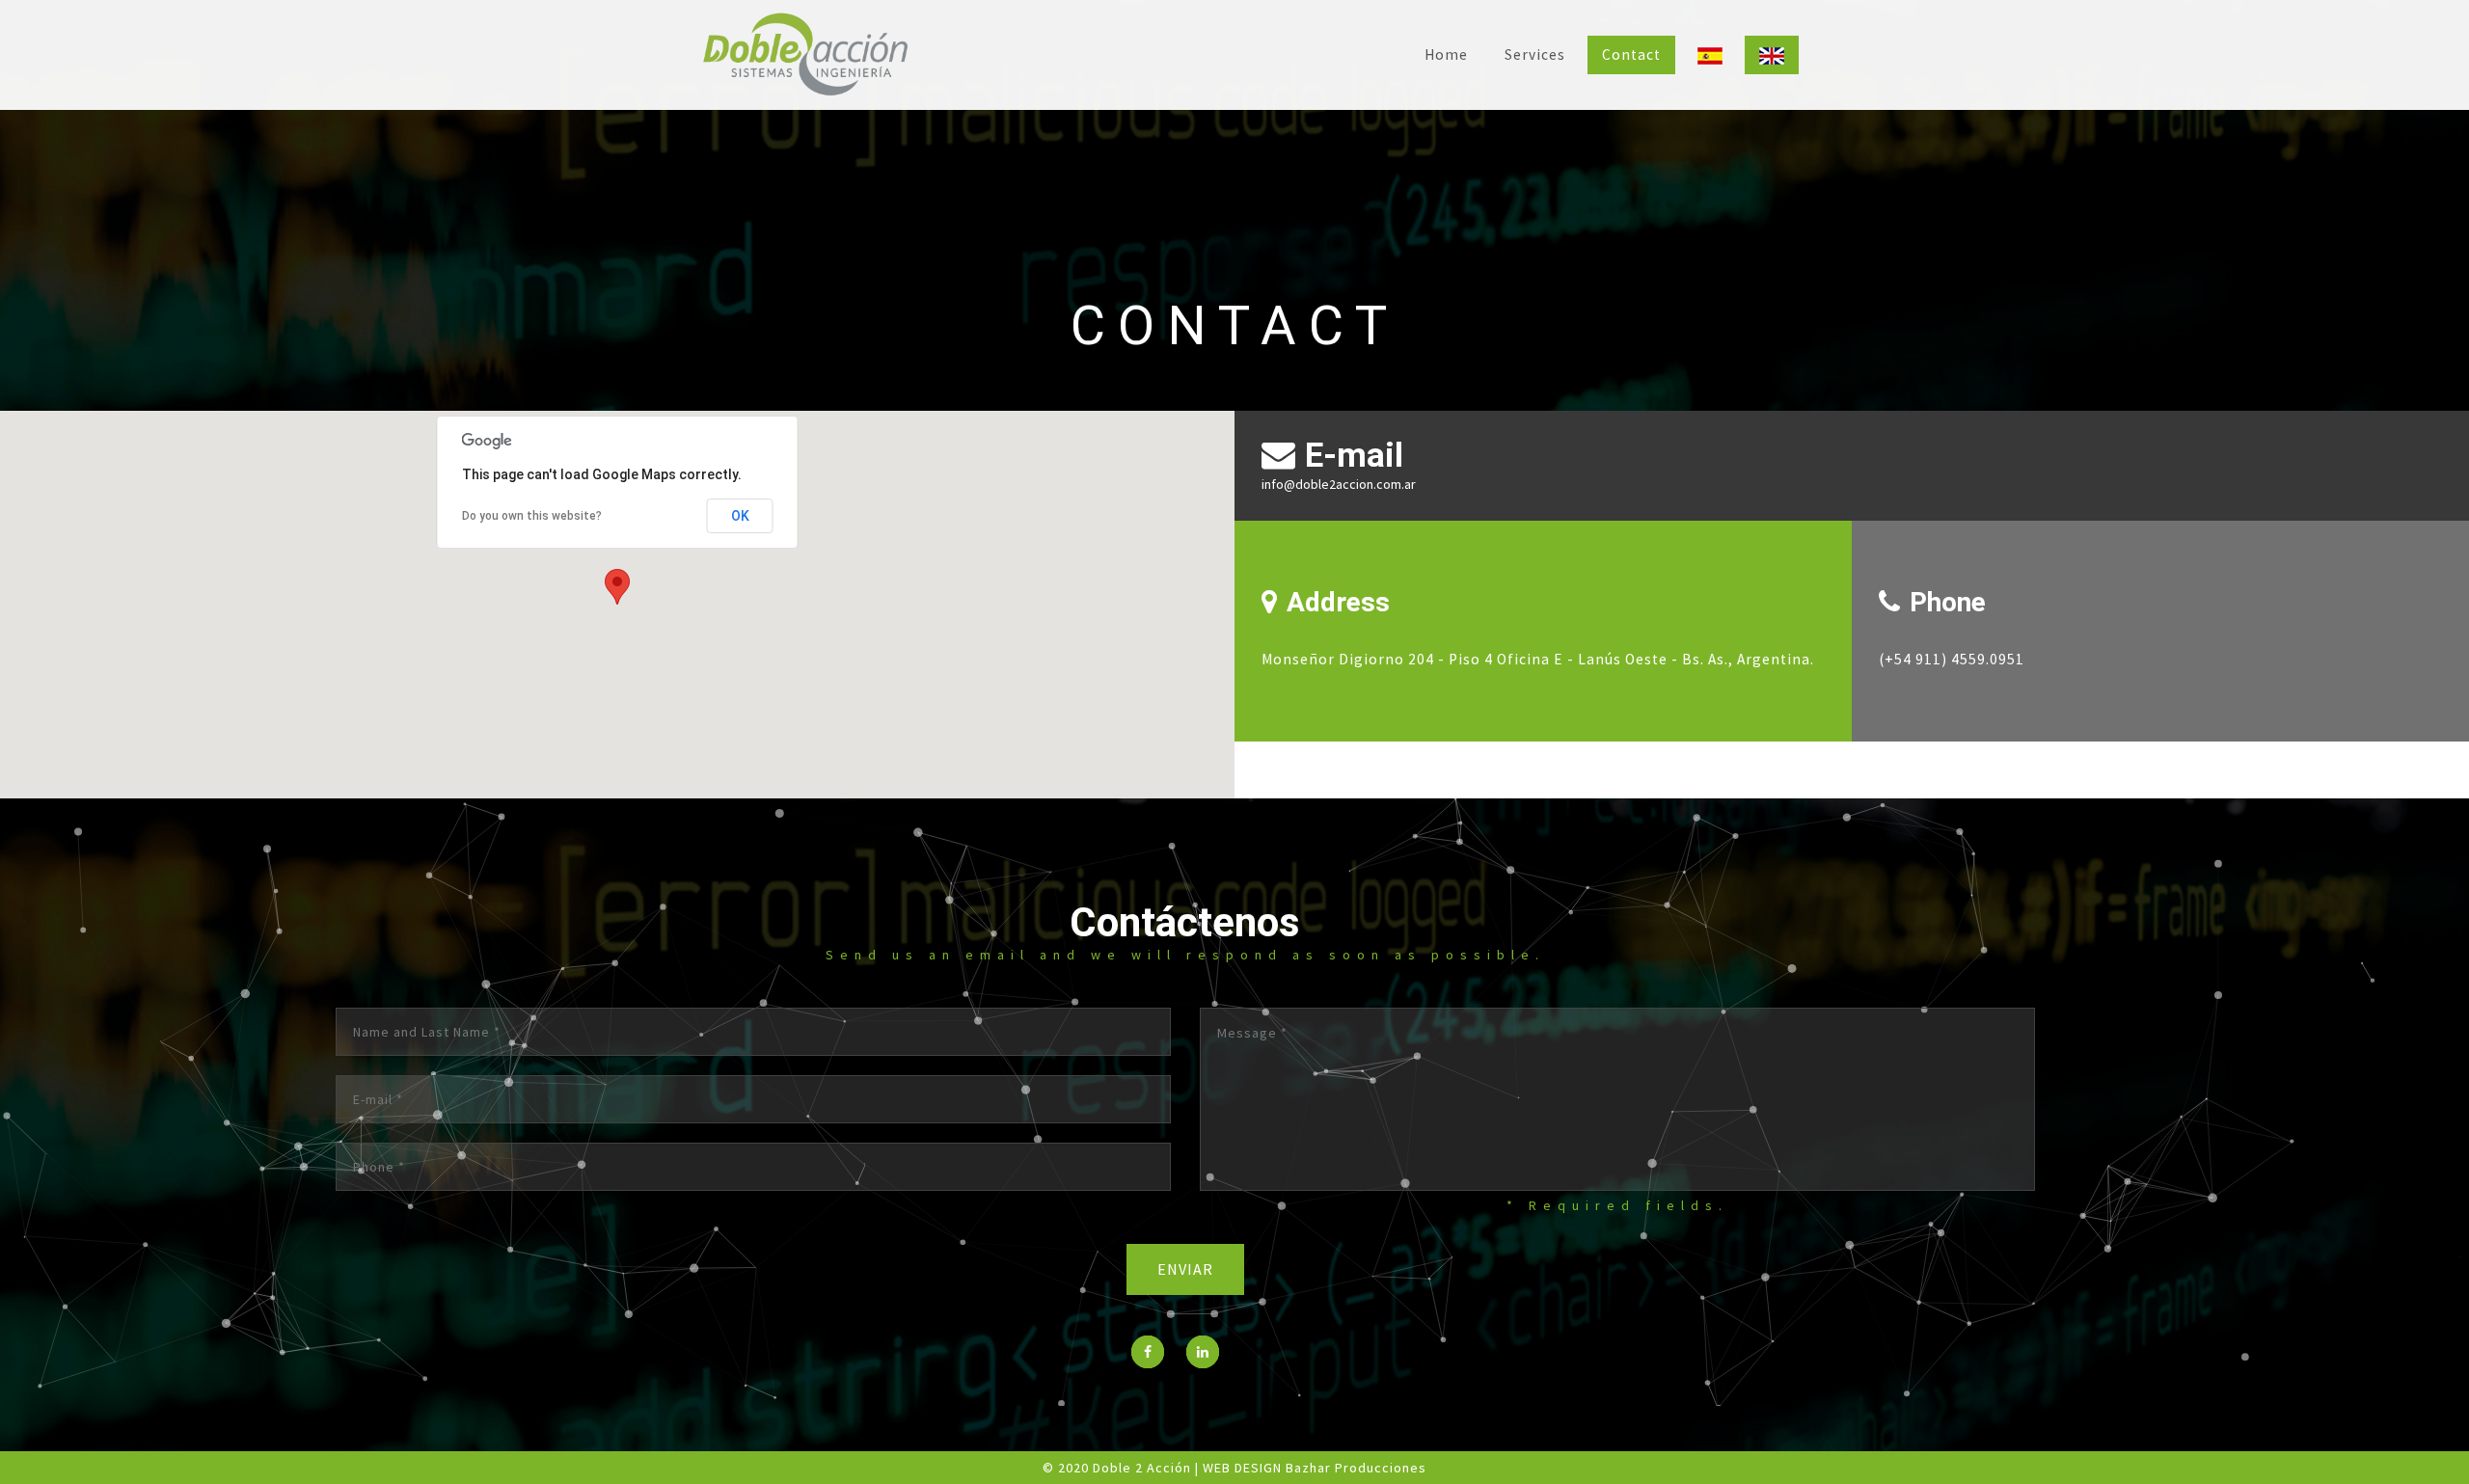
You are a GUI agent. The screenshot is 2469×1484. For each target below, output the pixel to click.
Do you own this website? (532, 516)
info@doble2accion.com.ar (1339, 484)
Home (1446, 54)
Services (1535, 54)
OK (740, 516)
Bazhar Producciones (1356, 1468)
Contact (1631, 54)
